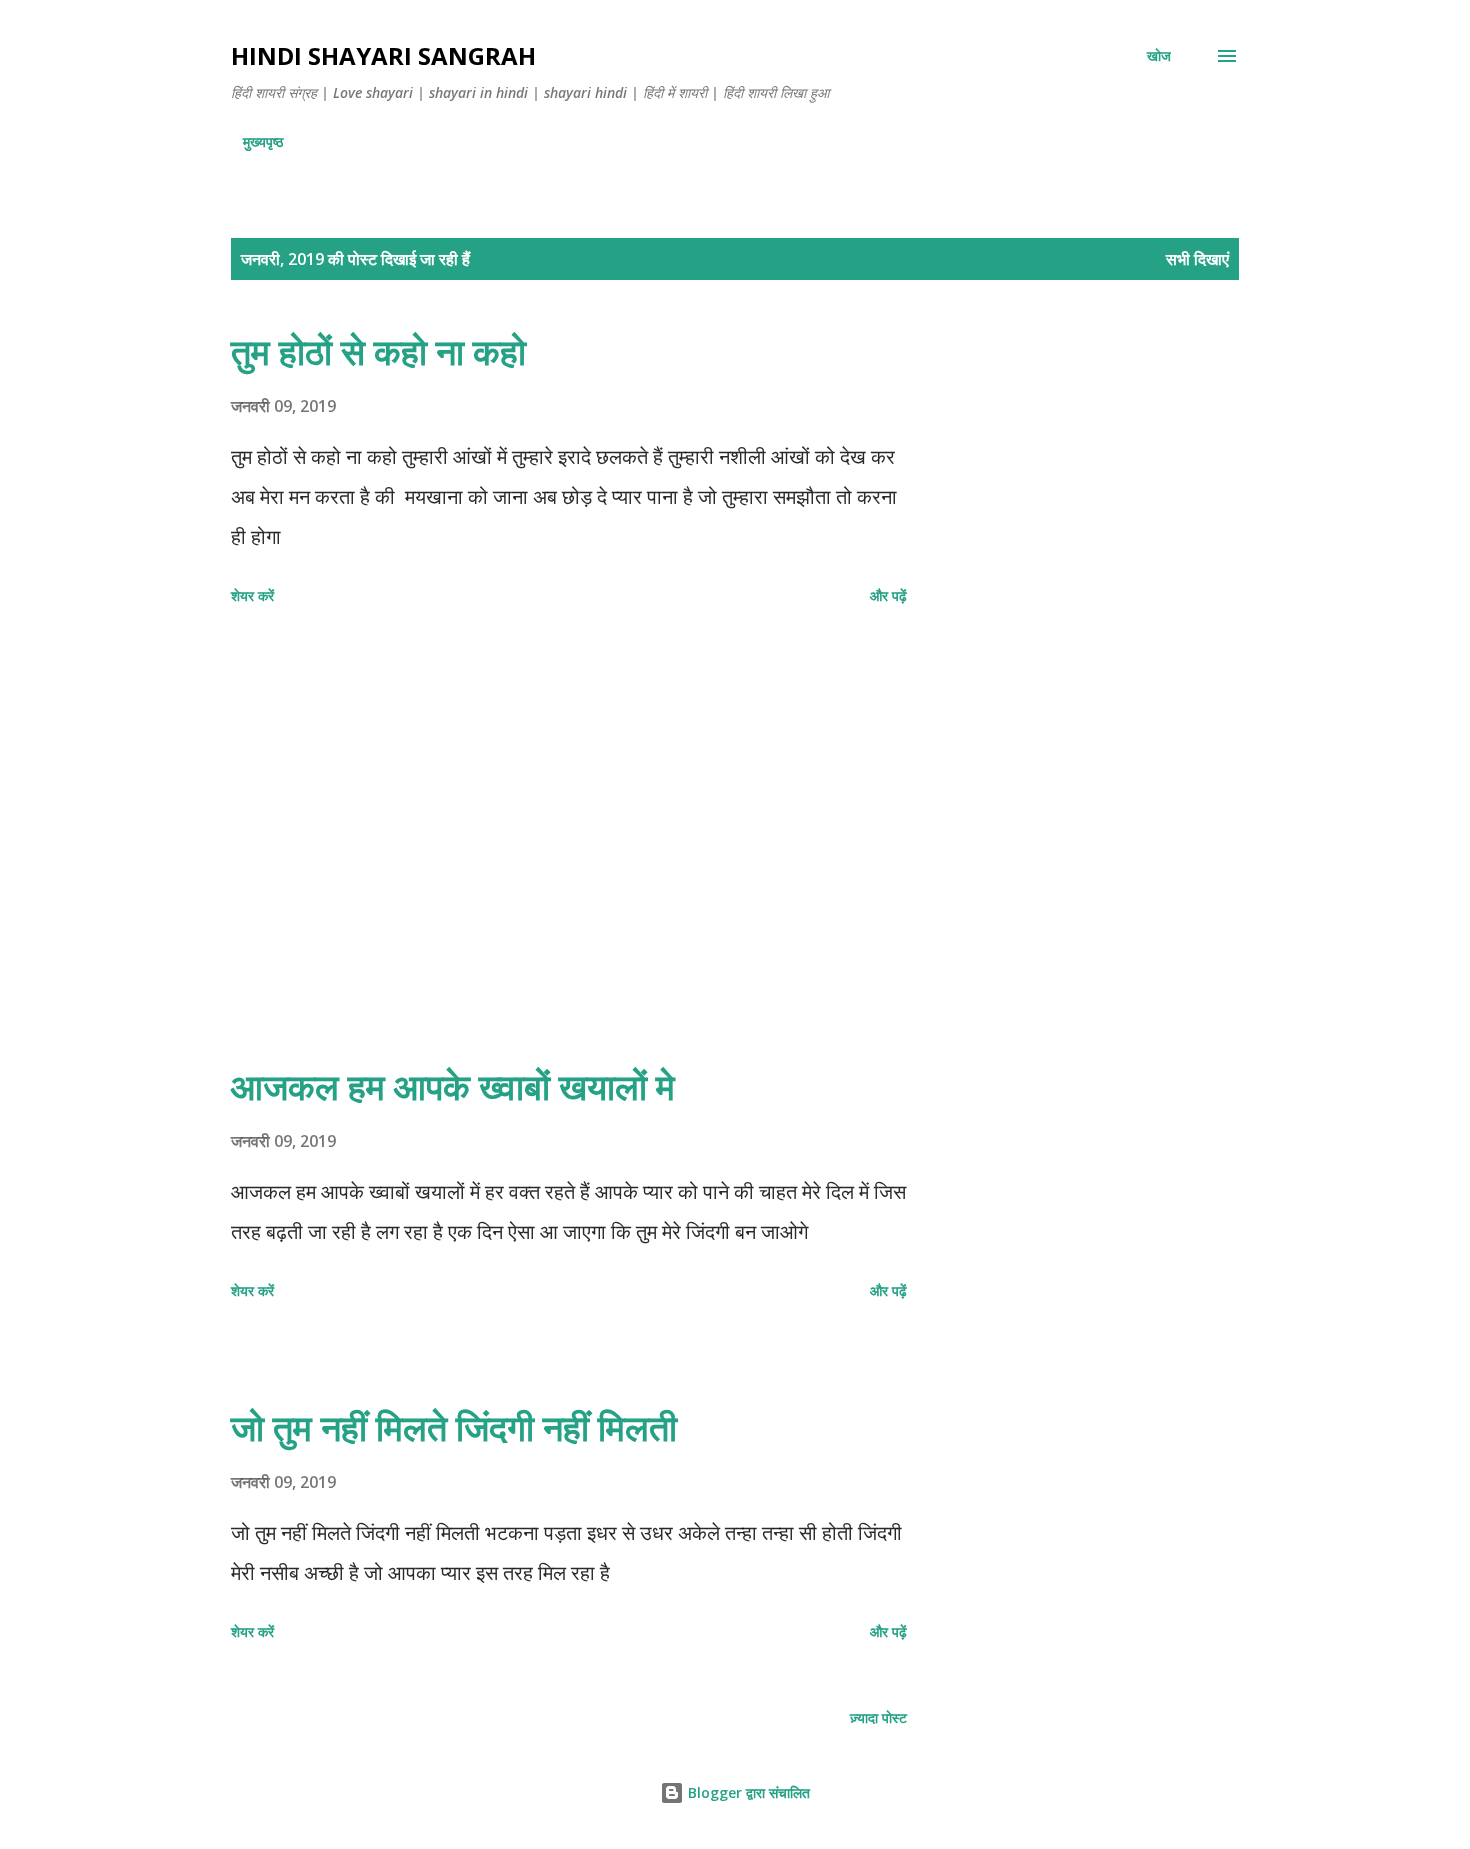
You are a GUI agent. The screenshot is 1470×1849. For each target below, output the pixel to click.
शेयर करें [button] (252, 595)
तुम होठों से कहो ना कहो (378, 351)
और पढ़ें (888, 595)
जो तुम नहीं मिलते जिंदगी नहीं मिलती (454, 1427)
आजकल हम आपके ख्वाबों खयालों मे (453, 1086)
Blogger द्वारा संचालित (747, 1792)
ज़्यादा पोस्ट (878, 1717)
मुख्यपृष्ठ (263, 141)
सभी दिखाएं (1197, 259)
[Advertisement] (569, 838)
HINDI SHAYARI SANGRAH (383, 55)
